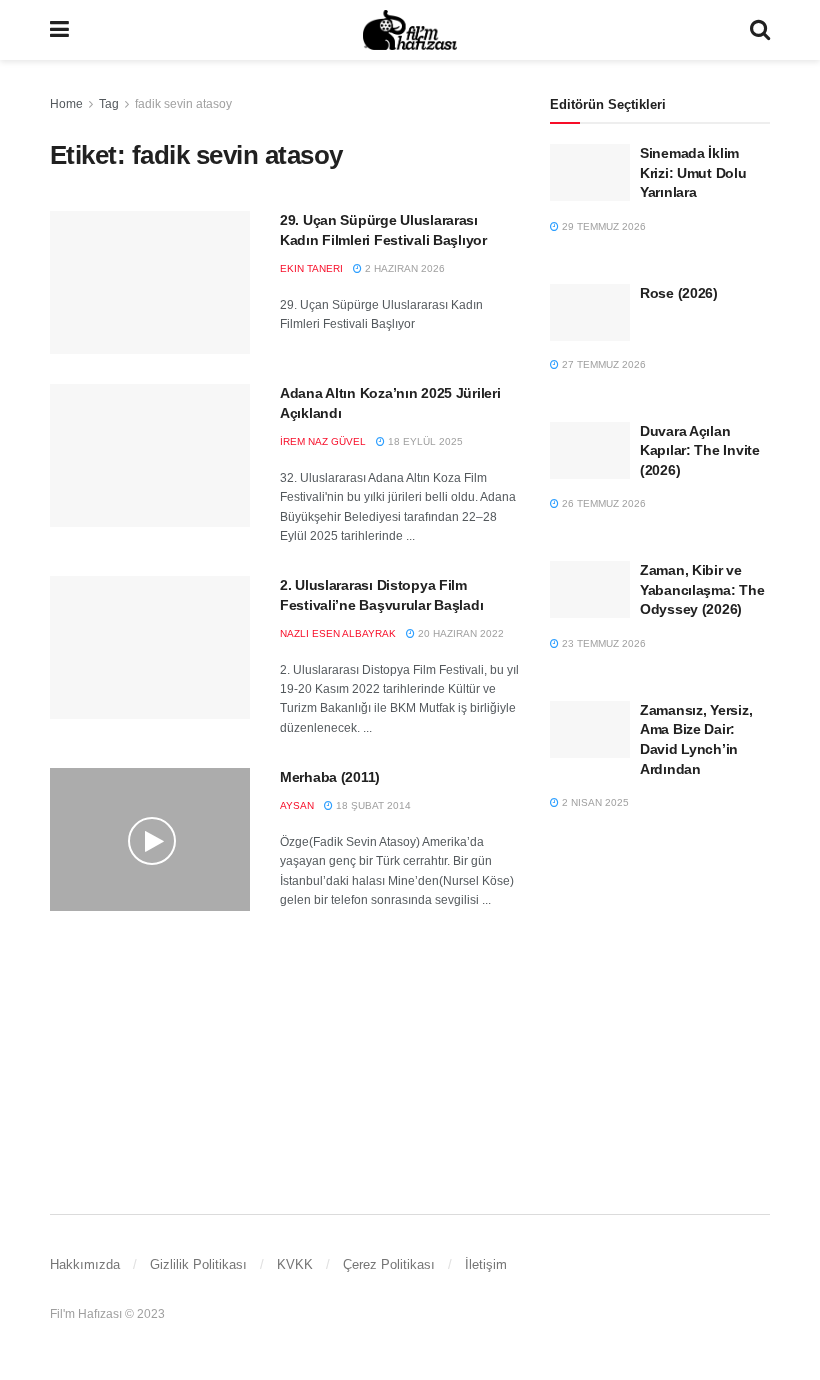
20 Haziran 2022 (459, 633)
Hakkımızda (85, 1264)
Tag (109, 104)
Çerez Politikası (389, 1264)
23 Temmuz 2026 (602, 643)
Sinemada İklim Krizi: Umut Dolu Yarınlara (693, 172)
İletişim (486, 1264)
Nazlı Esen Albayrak (338, 633)
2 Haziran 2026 (403, 268)
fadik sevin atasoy (183, 104)
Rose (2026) (679, 293)
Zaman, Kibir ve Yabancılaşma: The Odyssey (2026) (702, 589)
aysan (297, 805)
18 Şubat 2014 (372, 805)
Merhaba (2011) (330, 777)
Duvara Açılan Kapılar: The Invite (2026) (700, 450)
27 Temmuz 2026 (602, 364)
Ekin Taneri (311, 268)
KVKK (295, 1264)
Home (66, 104)
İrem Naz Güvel (323, 441)
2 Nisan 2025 (594, 802)
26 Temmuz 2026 (602, 503)
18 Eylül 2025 (424, 441)
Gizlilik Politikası (198, 1264)
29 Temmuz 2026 (602, 226)
